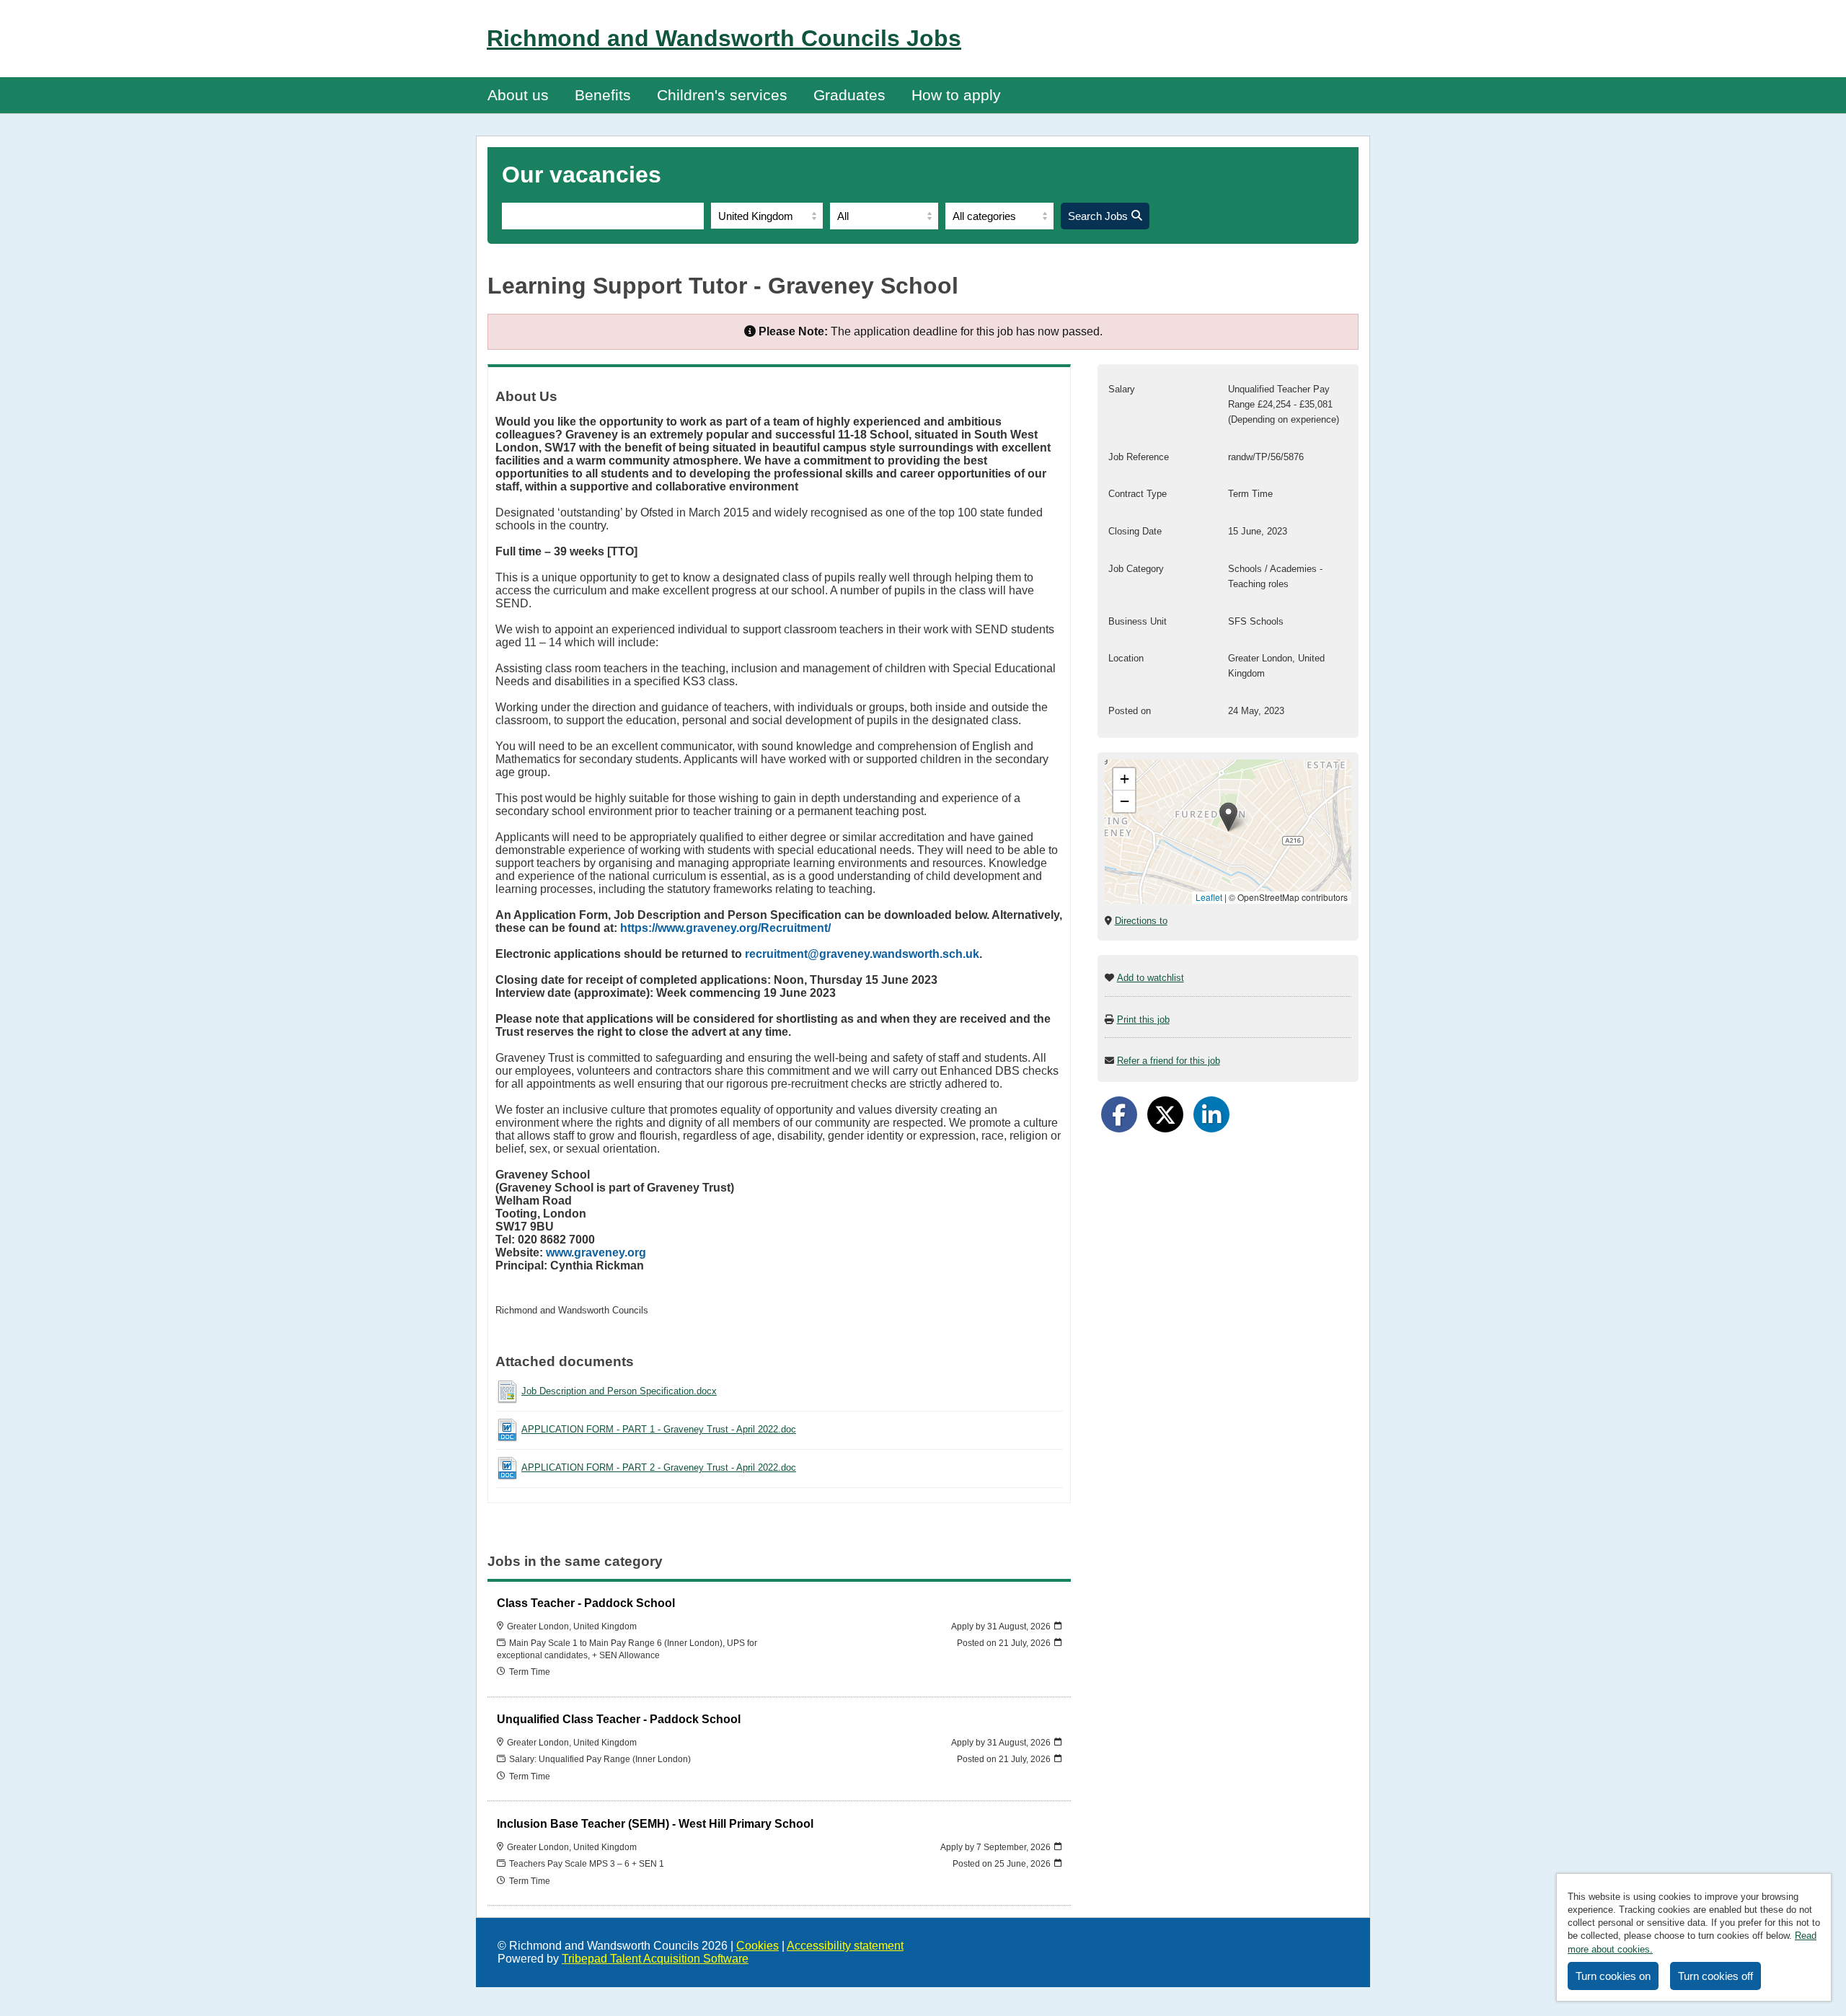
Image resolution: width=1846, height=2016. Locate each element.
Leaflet (1209, 897)
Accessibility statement (845, 1946)
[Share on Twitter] (1165, 1114)
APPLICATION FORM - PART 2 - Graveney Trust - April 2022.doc (659, 1467)
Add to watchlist (1151, 978)
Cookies (758, 1946)
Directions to (1141, 921)
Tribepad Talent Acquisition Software (655, 1959)
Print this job (1143, 1020)
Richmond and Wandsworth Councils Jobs (724, 38)
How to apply (956, 95)
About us (518, 95)
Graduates (849, 95)
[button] (1228, 817)
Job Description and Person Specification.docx (619, 1391)
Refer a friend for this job (1169, 1061)
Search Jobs (1098, 216)
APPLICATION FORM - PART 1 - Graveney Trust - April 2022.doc (659, 1429)
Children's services (722, 95)
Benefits (603, 95)
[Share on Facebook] (1119, 1114)
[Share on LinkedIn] (1211, 1114)
